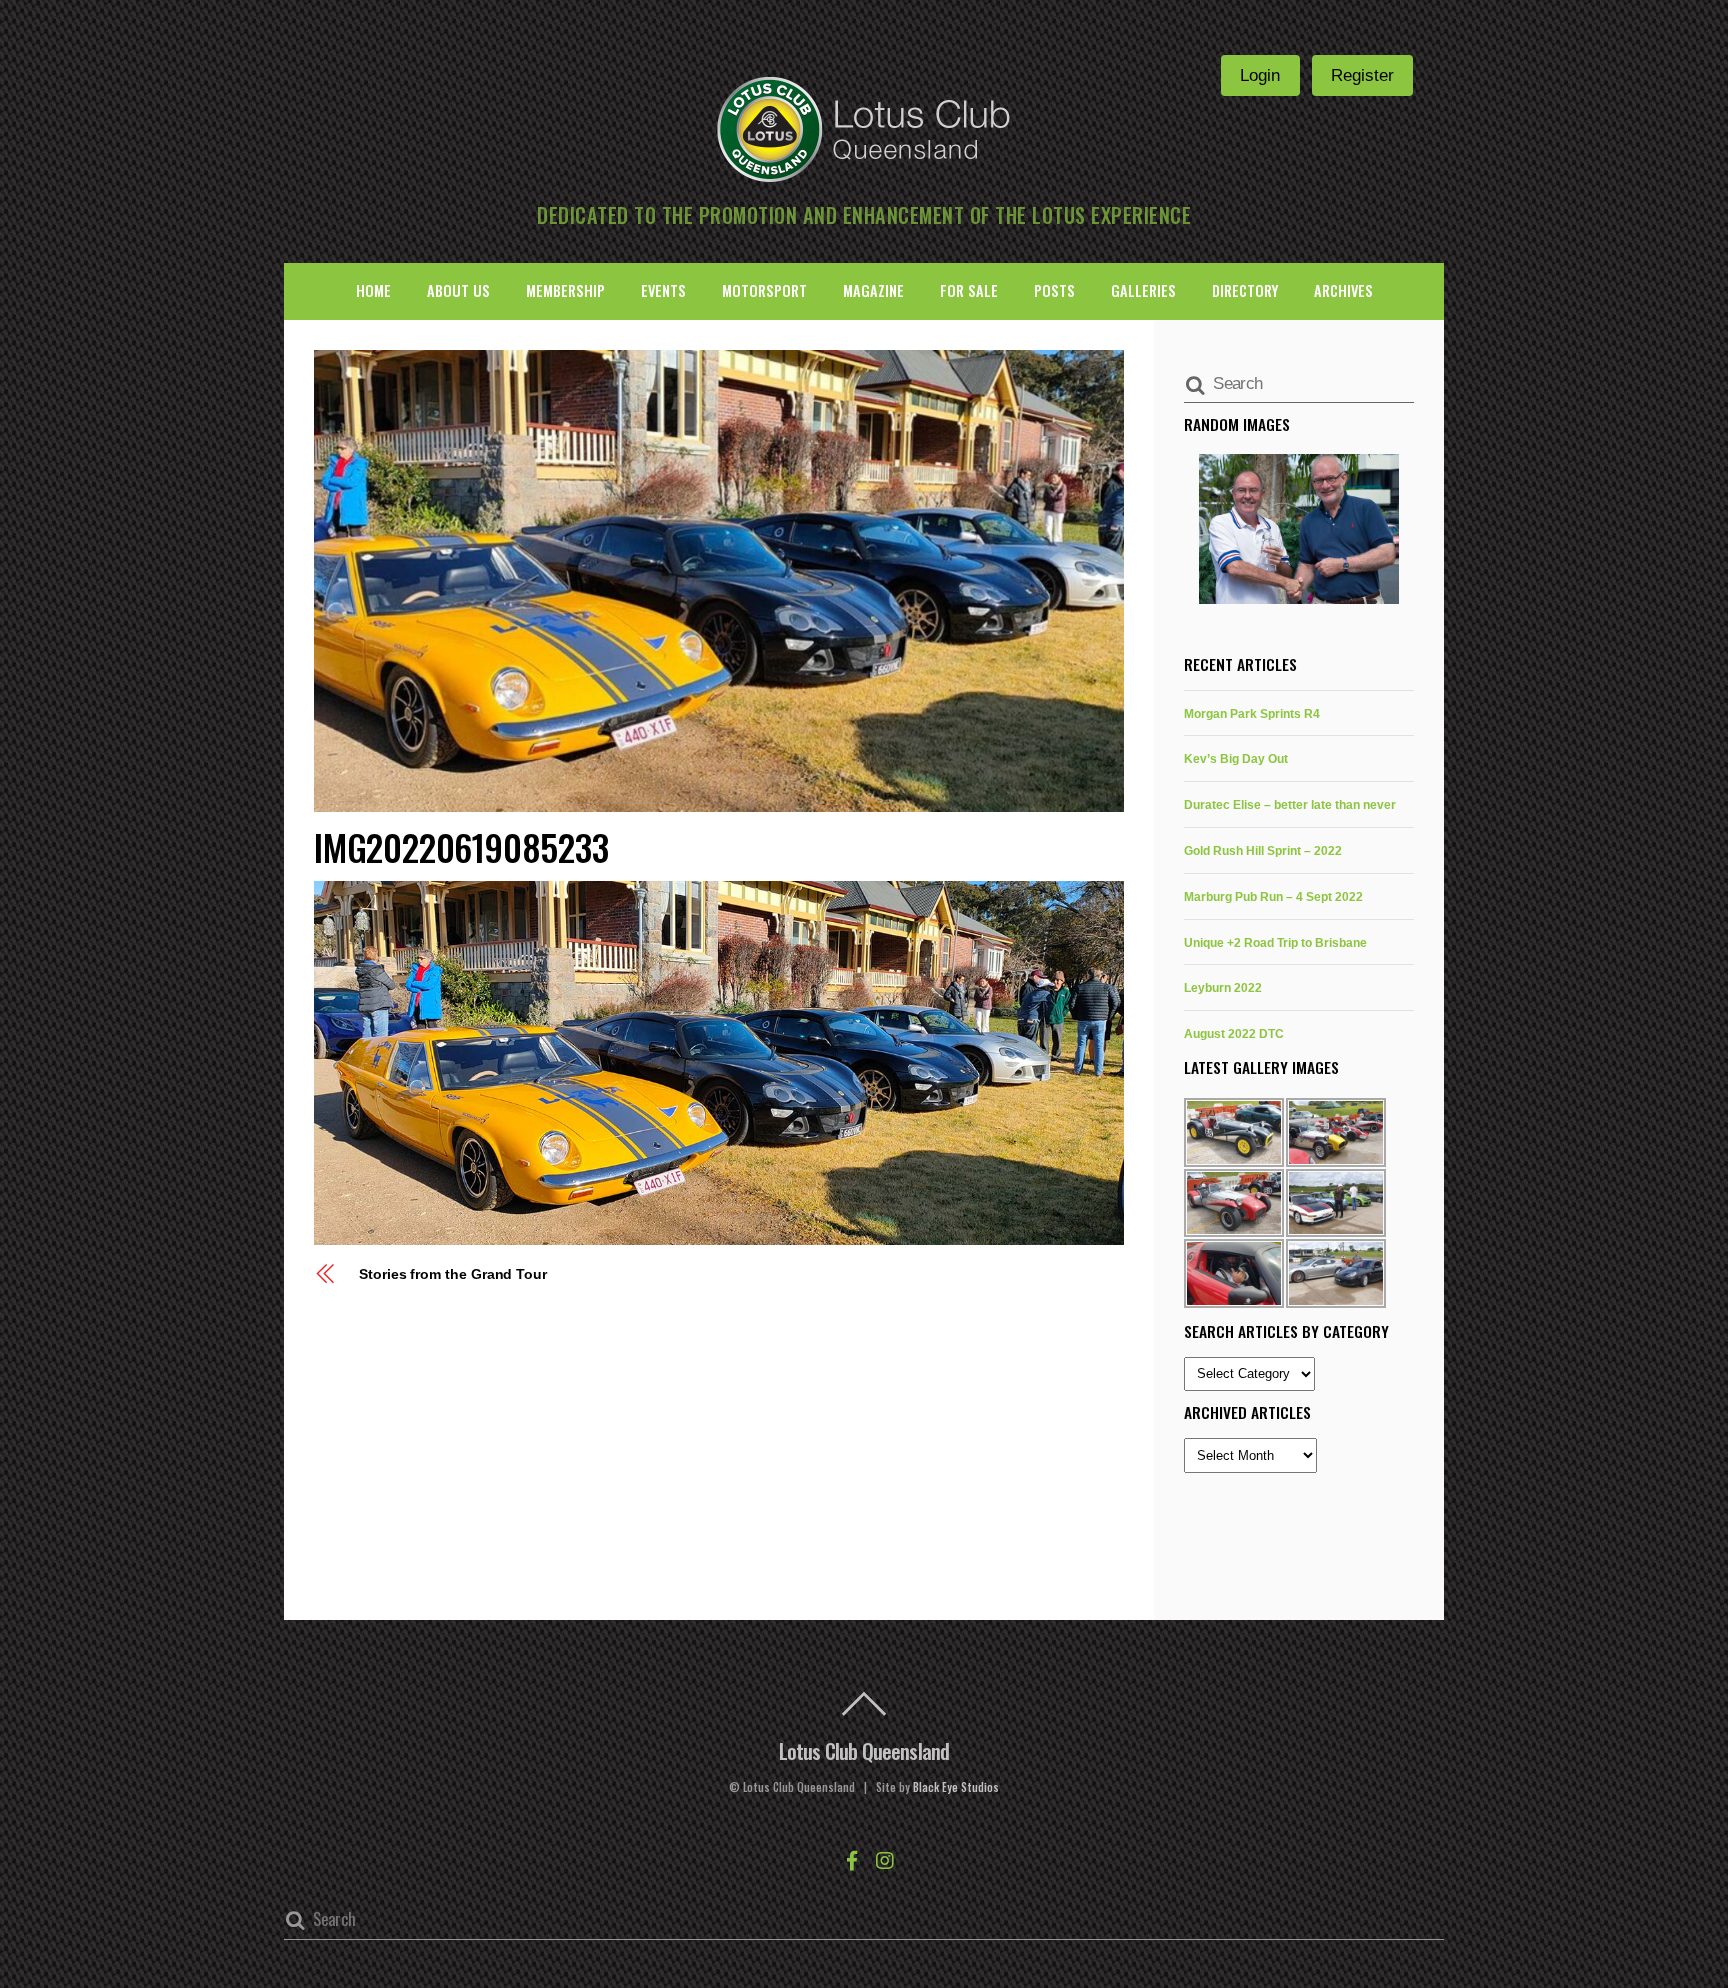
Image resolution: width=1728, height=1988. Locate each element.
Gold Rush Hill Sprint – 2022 (1263, 850)
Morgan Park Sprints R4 (1252, 713)
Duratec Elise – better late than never (1290, 804)
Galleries (1143, 290)
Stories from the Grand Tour (453, 1274)
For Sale (969, 290)
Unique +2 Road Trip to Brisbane (1275, 942)
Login (1260, 75)
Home (373, 290)
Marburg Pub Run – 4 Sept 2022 (1273, 896)
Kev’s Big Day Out (1236, 758)
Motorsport (764, 290)
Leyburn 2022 (1223, 987)
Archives (1343, 290)
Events (663, 290)
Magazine (873, 290)
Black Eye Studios (956, 1787)
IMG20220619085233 (461, 846)
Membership (565, 290)
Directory (1245, 290)
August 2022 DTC (1234, 1033)
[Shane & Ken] (1299, 529)
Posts (1054, 290)
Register (1362, 75)
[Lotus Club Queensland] (864, 127)
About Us (458, 290)
